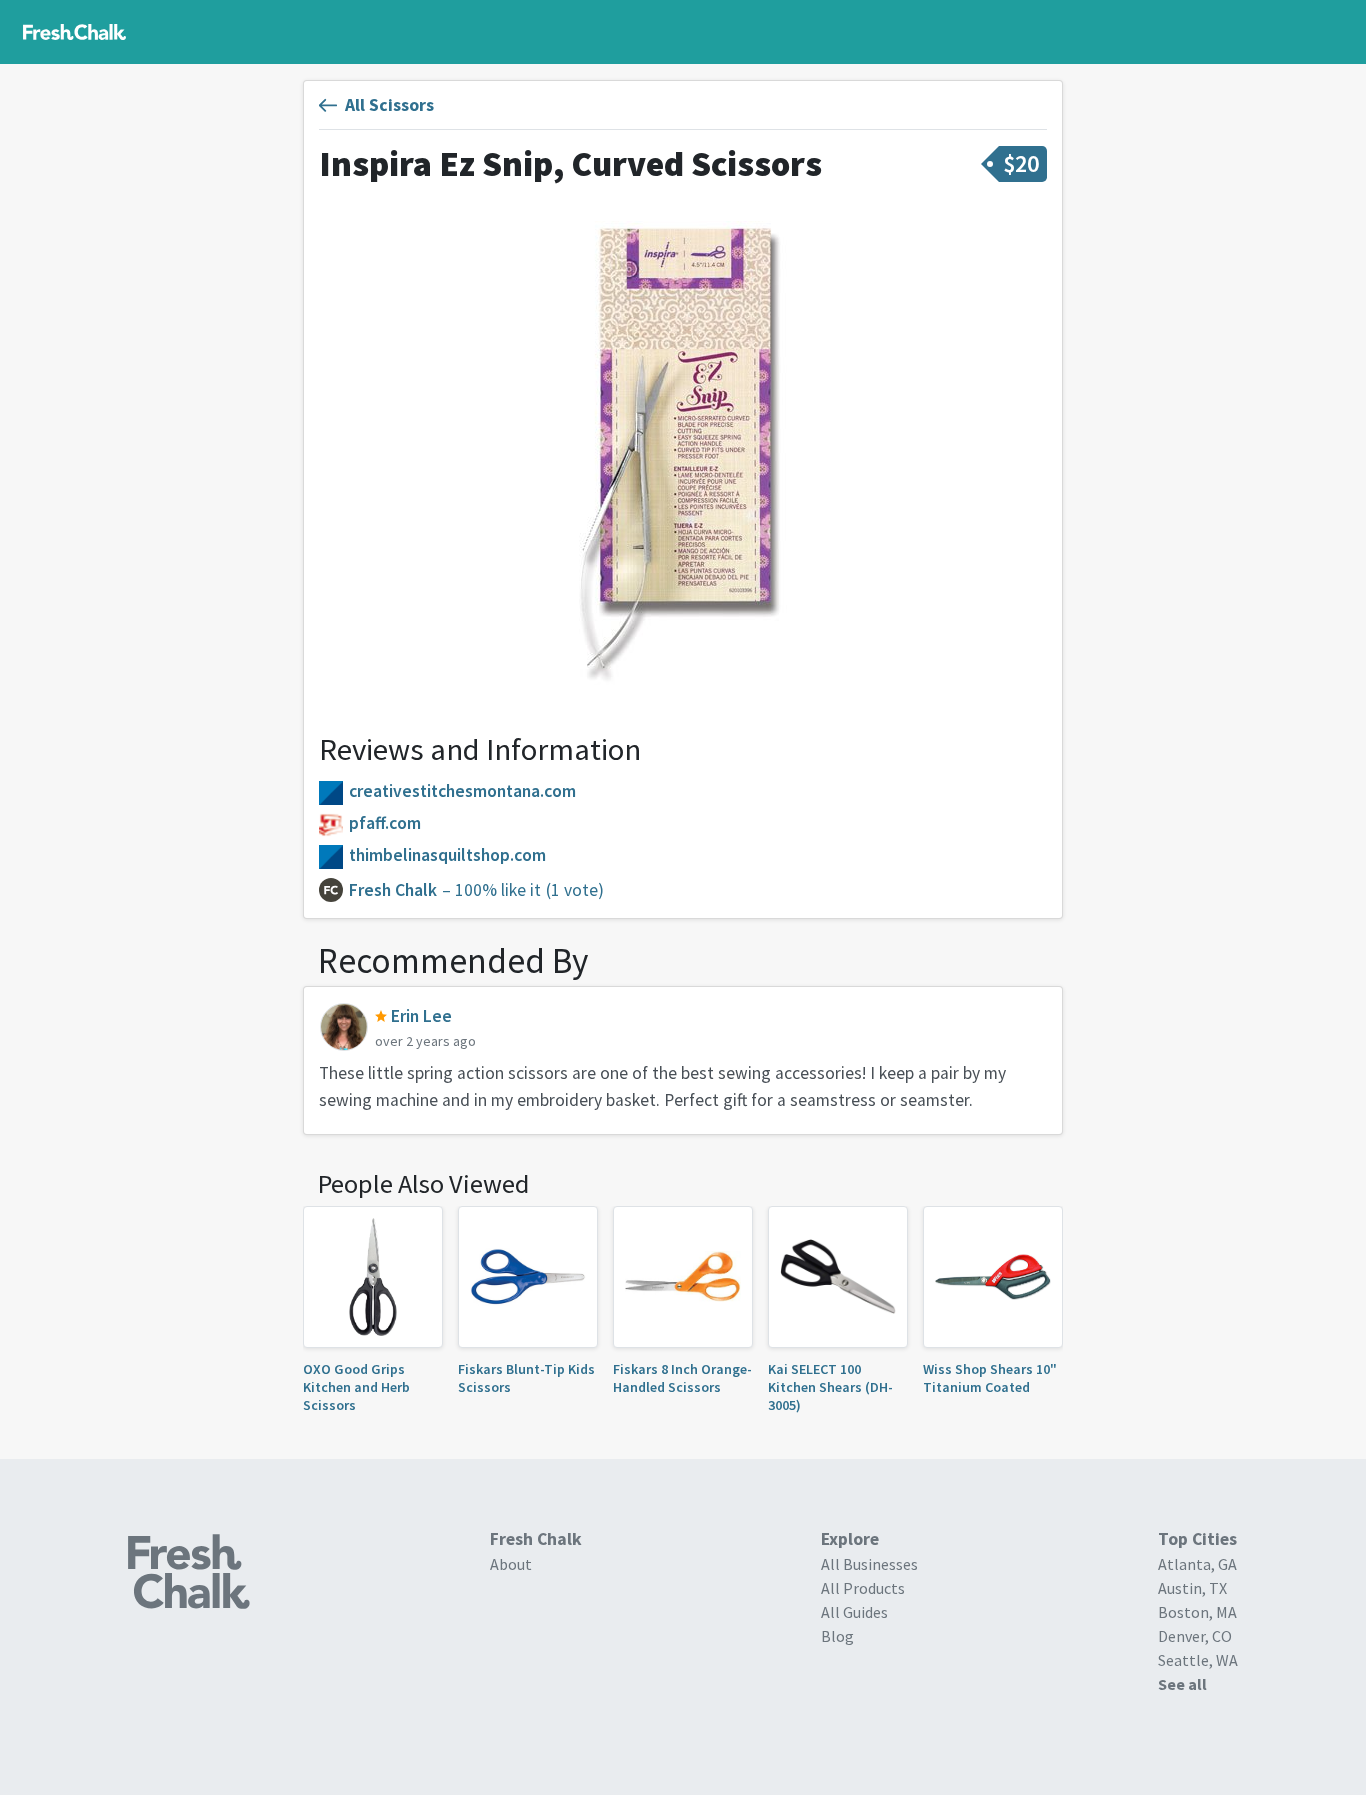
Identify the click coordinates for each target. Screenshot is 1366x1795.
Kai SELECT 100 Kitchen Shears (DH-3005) (830, 1387)
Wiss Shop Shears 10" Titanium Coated (990, 1378)
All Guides (854, 1612)
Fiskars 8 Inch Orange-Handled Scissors (682, 1378)
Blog (837, 1636)
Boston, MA (1197, 1612)
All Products (863, 1588)
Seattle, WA (1198, 1660)
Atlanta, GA (1197, 1564)
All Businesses (869, 1564)
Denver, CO (1195, 1636)
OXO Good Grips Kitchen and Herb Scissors (356, 1387)
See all (1182, 1684)
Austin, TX (1192, 1588)
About (511, 1564)
